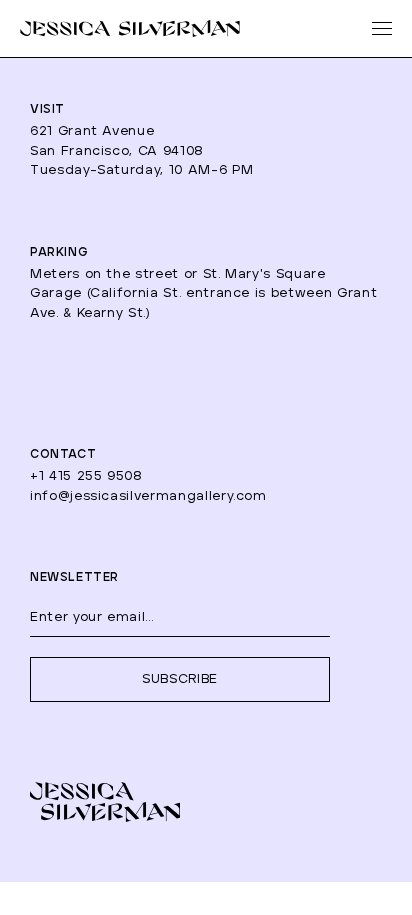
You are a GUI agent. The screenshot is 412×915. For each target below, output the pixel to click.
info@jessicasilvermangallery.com (148, 496)
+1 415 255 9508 (86, 476)
